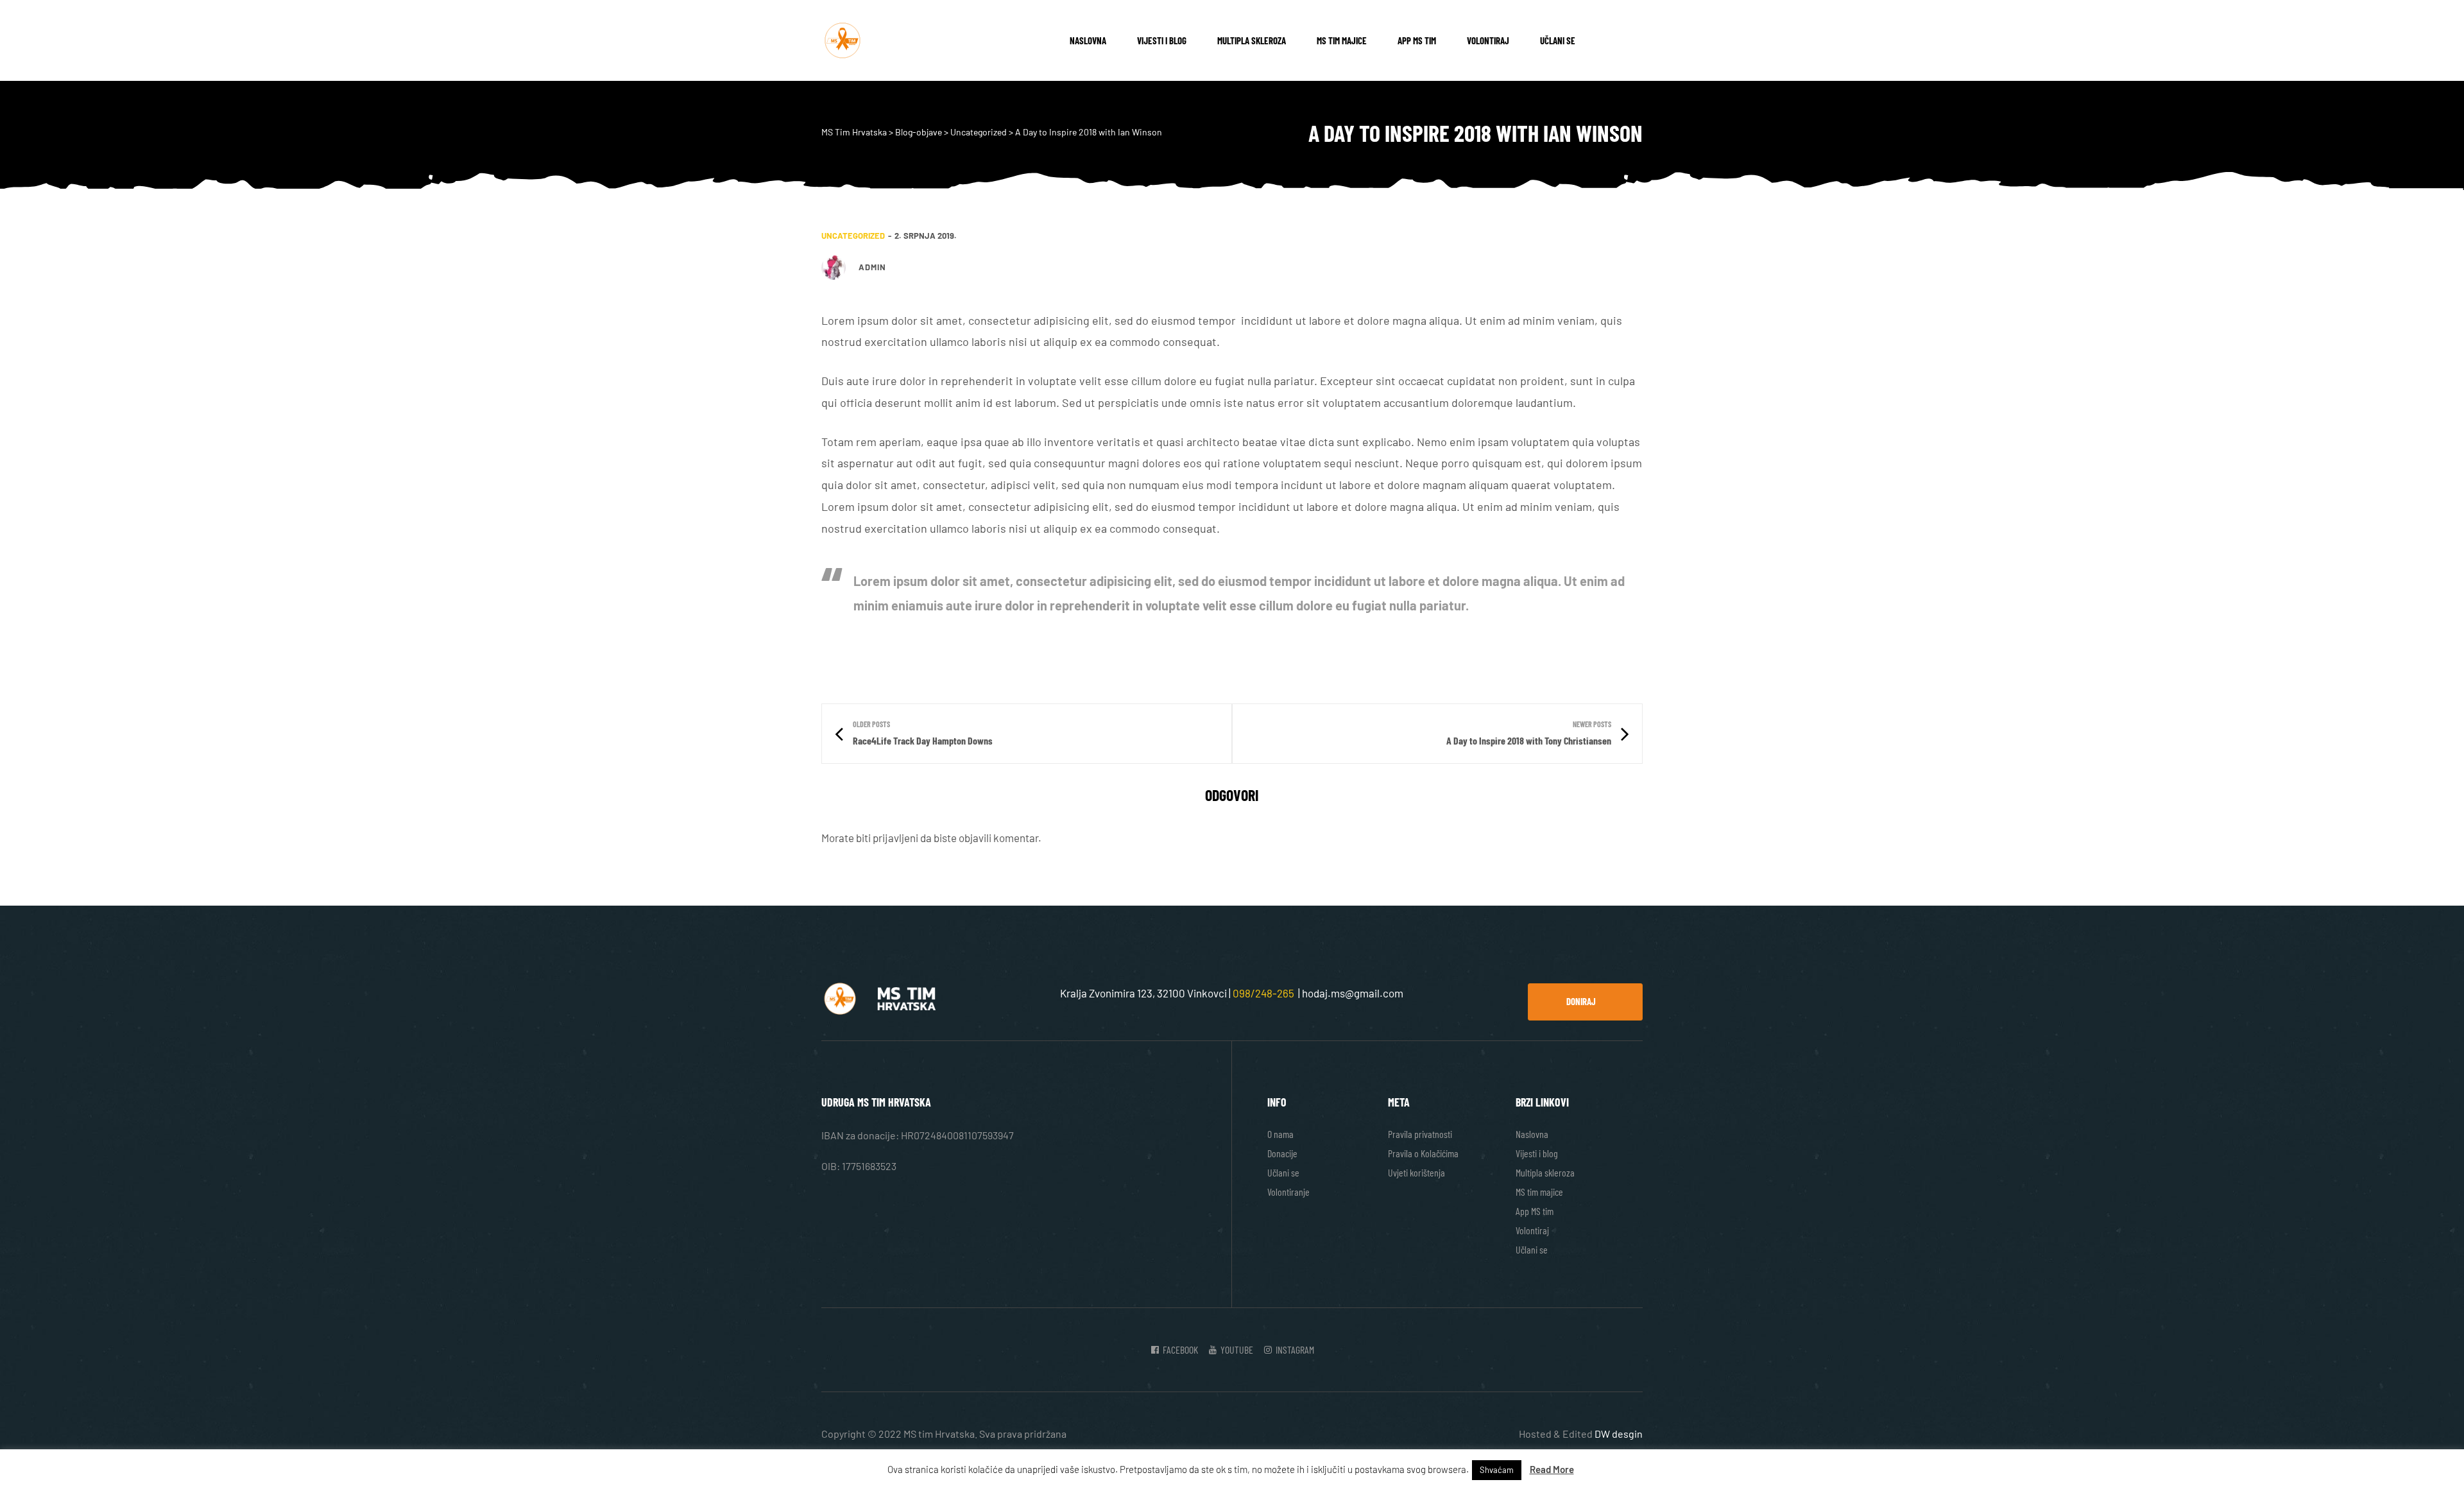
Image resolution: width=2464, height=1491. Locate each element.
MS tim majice (1342, 40)
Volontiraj (1488, 40)
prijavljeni (895, 838)
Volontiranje (1288, 1192)
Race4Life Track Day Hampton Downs (1027, 734)
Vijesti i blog (1162, 40)
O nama (1280, 1134)
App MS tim (1417, 40)
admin (872, 267)
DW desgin (1619, 1434)
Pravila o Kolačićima (1423, 1153)
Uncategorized (853, 236)
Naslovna (1088, 40)
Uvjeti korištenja (1416, 1172)
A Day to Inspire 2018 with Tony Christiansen (1437, 734)
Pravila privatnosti (1420, 1134)
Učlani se (1558, 40)
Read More (1552, 1469)
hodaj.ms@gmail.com (1353, 993)
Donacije (1282, 1153)
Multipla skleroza (1252, 40)
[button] (1585, 1002)
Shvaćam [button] (1497, 1470)
